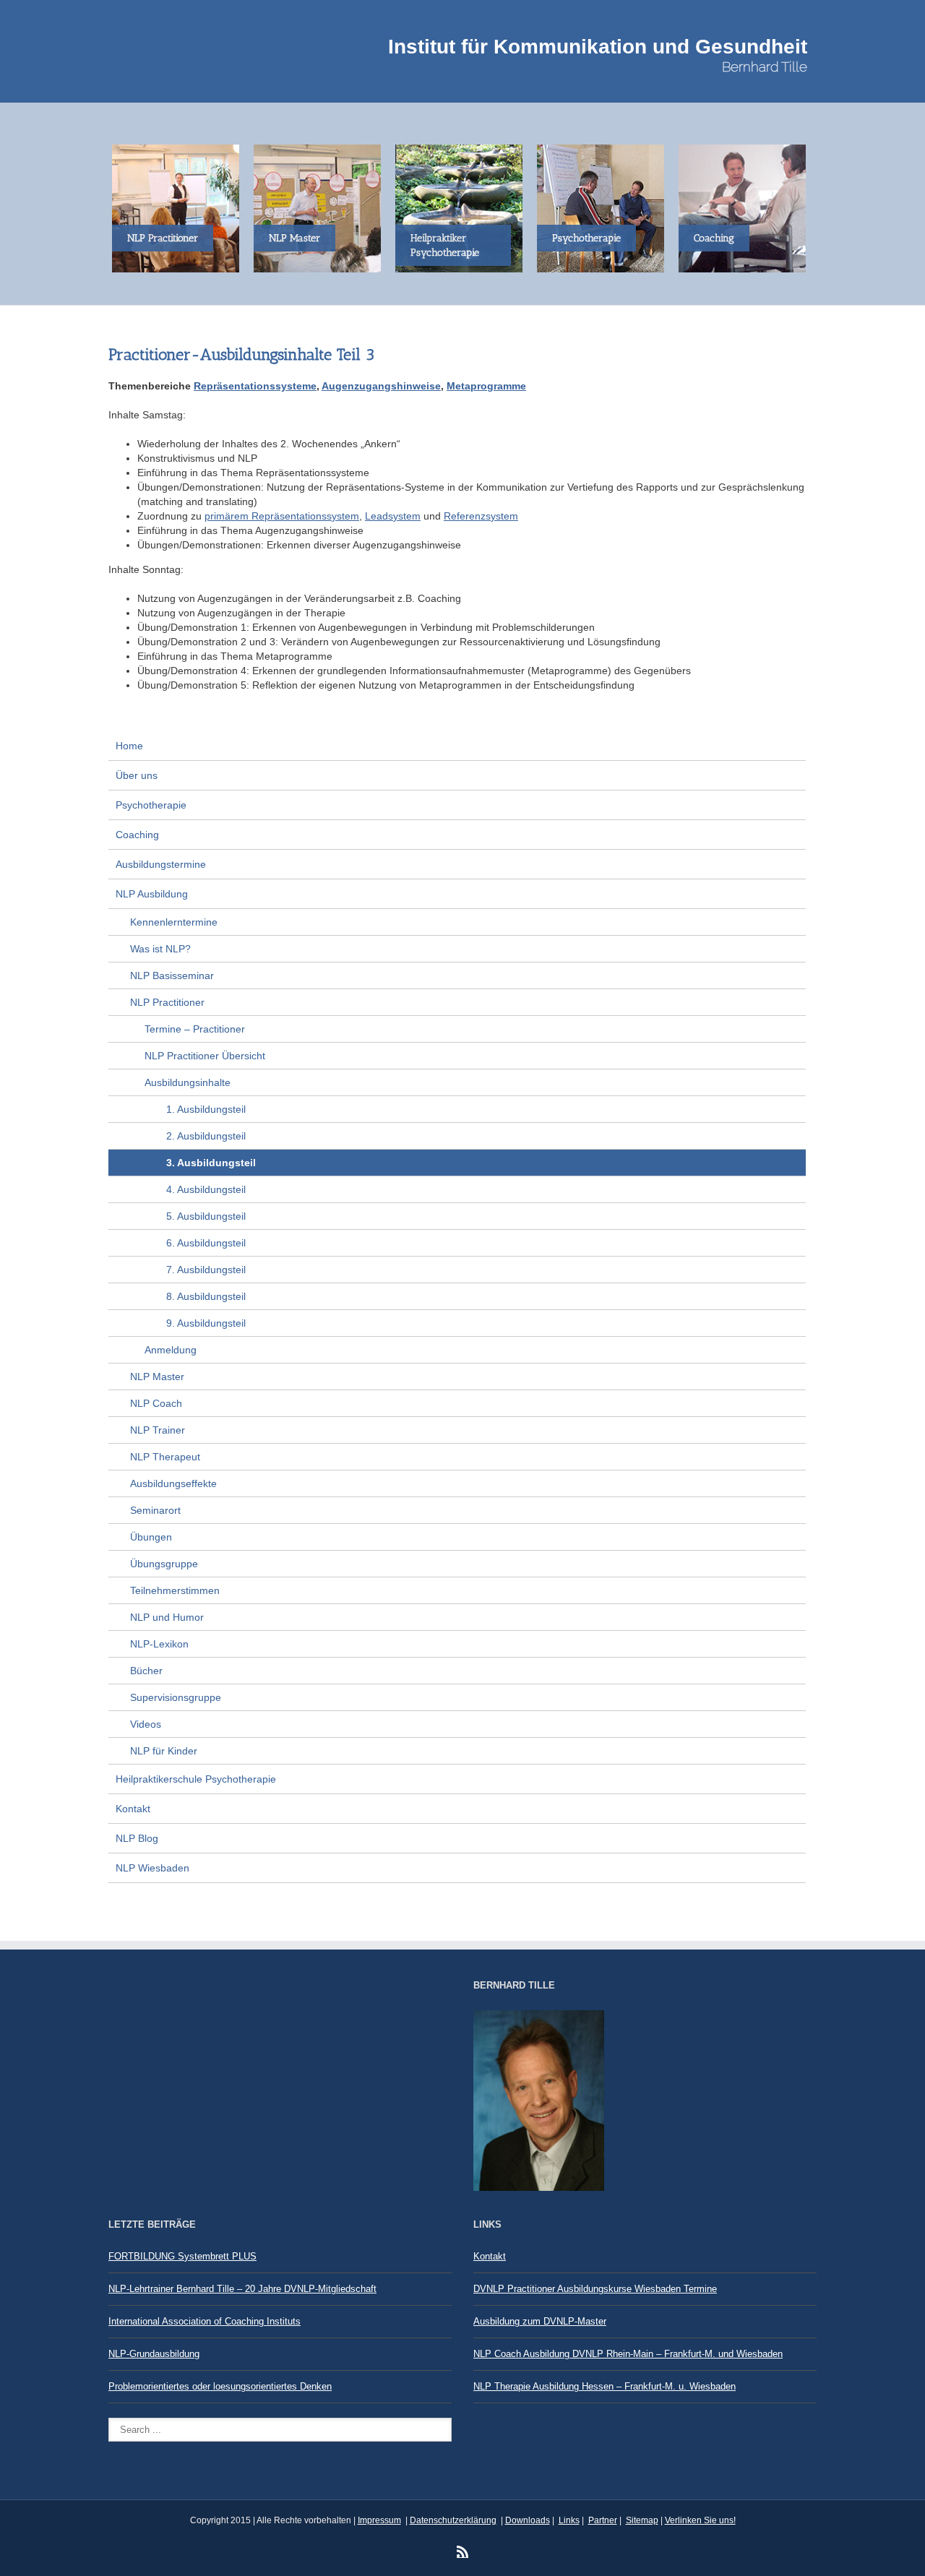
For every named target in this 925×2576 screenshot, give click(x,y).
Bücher (146, 1671)
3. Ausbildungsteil (211, 1163)
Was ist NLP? (160, 949)
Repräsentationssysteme (255, 386)
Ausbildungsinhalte (188, 1082)
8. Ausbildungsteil (206, 1296)
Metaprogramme (486, 386)
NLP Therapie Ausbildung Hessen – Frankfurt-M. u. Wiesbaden (605, 2386)
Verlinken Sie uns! (700, 2520)
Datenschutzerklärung (453, 2520)
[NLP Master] (321, 208)
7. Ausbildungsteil (206, 1270)
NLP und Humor (167, 1617)
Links (569, 2520)
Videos (146, 1724)
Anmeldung (171, 1350)
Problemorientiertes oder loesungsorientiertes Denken (220, 2386)
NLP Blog (137, 1838)
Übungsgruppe (164, 1564)
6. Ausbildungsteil (206, 1243)
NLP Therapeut (165, 1457)
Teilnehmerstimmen (175, 1590)
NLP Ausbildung (152, 894)
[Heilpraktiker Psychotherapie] (462, 208)
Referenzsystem (481, 516)
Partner (603, 2520)
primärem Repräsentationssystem (282, 516)
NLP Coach (156, 1403)
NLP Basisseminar (172, 975)
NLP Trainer (158, 1430)
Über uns (137, 775)
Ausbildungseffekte (173, 1483)
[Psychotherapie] (604, 208)
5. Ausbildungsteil (206, 1216)
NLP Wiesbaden (152, 1868)
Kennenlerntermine (174, 922)
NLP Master (157, 1377)
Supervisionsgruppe (176, 1697)
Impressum (379, 2520)
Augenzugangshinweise (381, 386)
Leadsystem (393, 516)
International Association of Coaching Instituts (205, 2321)
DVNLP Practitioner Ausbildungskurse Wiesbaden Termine (595, 2289)
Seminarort (155, 1510)
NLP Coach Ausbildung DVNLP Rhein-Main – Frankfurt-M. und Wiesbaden (628, 2354)
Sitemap (642, 2520)
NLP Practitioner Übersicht (205, 1056)
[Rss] (462, 2551)
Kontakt (133, 1809)
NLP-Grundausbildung (154, 2354)
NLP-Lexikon (159, 1644)
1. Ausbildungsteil (206, 1109)
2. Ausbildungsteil (206, 1136)
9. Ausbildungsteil (206, 1323)
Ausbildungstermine (161, 864)
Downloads (528, 2520)
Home (129, 746)
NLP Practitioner (167, 1002)
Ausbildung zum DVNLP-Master (540, 2321)
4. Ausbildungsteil (206, 1189)
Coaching (137, 835)
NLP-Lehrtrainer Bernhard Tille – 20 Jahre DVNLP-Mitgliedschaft (242, 2289)
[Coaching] (746, 208)
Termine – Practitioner (195, 1029)
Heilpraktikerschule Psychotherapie (196, 1779)
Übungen (151, 1537)
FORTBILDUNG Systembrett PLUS (182, 2256)
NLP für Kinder (164, 1751)
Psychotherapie (151, 805)
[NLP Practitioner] (179, 208)
